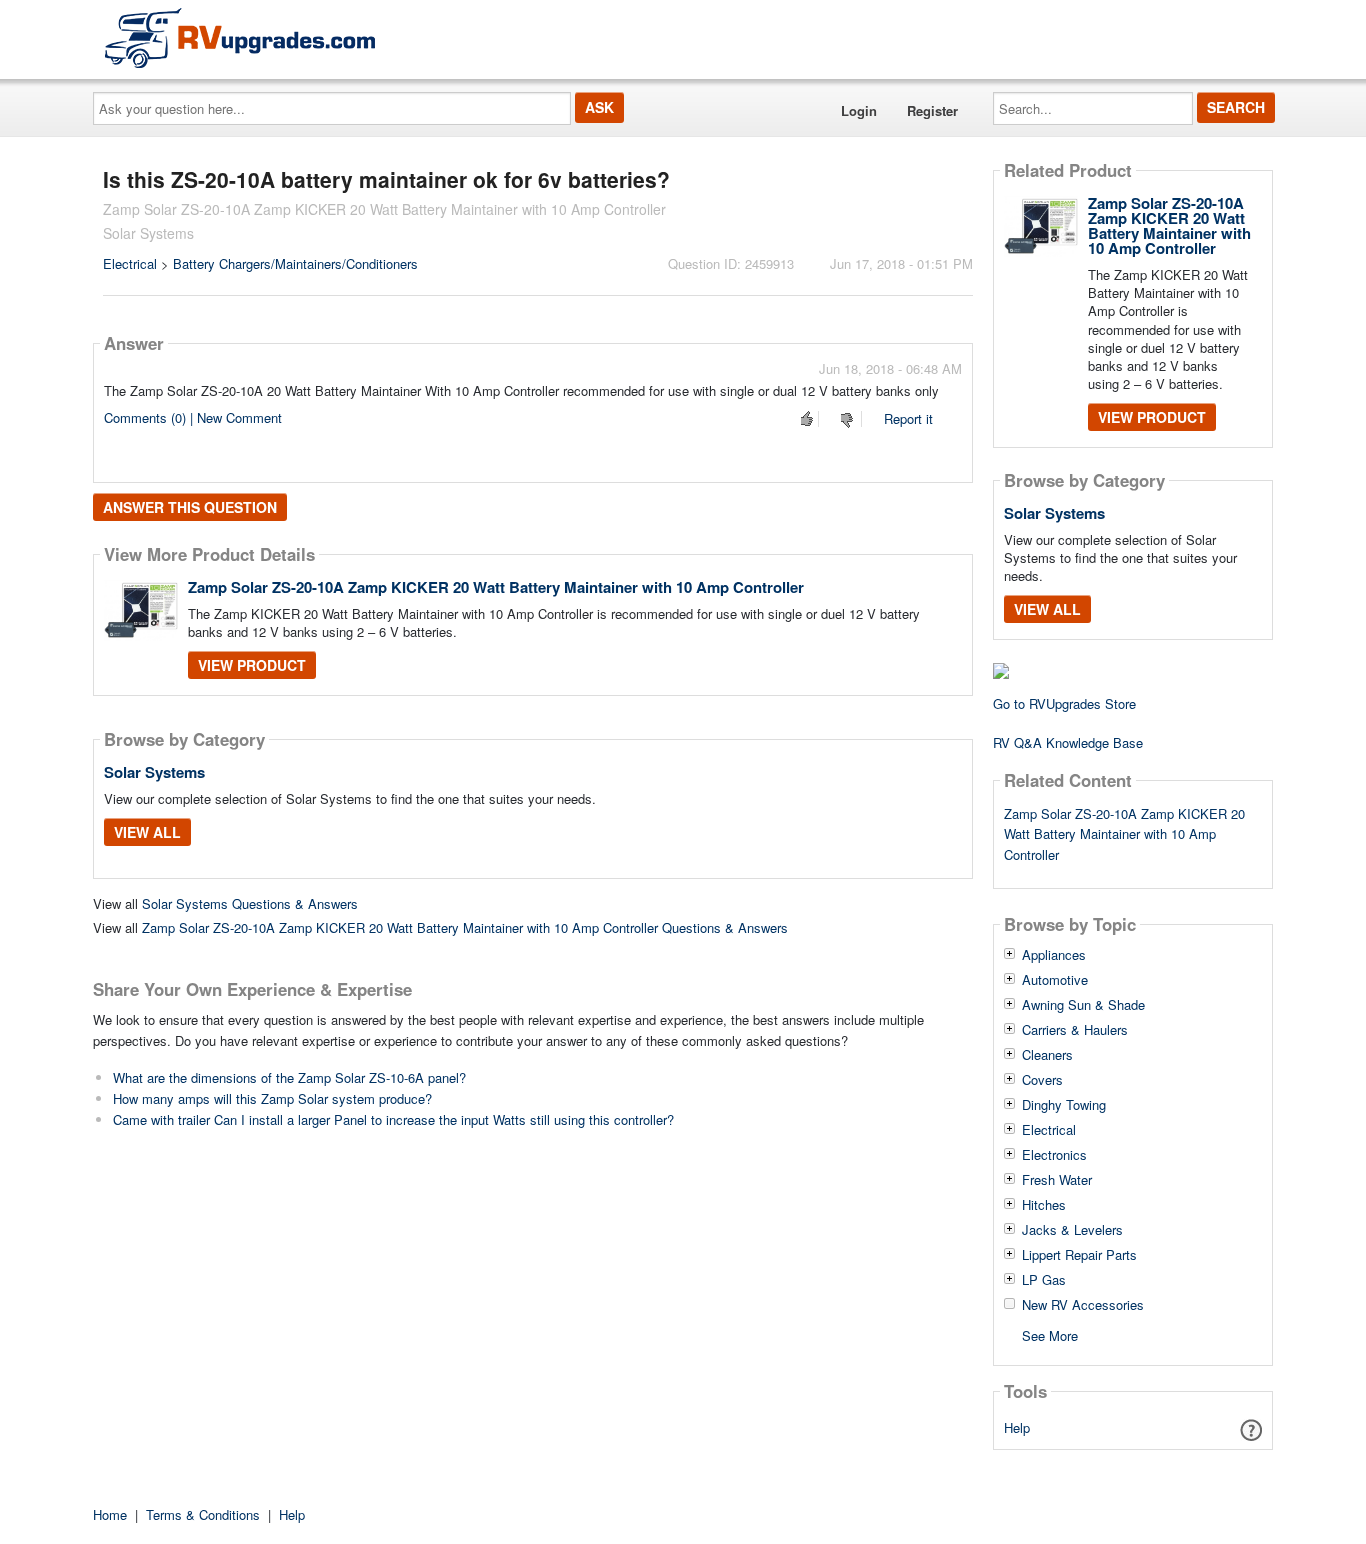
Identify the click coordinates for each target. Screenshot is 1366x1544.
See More (1050, 1334)
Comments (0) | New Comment (193, 417)
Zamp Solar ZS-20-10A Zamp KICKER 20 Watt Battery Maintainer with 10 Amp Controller (496, 587)
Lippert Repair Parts (1079, 1255)
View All (147, 832)
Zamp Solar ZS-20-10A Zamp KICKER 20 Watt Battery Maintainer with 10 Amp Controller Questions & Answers (465, 927)
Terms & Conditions (203, 1514)
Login (859, 110)
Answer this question (190, 507)
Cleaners (1047, 1055)
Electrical (130, 263)
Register (932, 110)
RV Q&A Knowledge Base (1068, 742)
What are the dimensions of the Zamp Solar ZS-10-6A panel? (289, 1077)
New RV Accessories (1083, 1305)
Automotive (1055, 980)
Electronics (1054, 1155)
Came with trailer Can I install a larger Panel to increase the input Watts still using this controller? (393, 1119)
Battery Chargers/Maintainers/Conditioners (295, 263)
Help (1017, 1427)
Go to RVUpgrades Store (1064, 703)
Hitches (1044, 1205)
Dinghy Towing (1064, 1105)
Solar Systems (154, 772)
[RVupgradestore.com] (240, 37)
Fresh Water (1057, 1180)
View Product (252, 665)
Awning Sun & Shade (1083, 1005)
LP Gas (1044, 1280)
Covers (1042, 1080)
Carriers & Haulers (1075, 1030)
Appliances (1054, 955)
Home (110, 1514)
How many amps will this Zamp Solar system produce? (272, 1098)
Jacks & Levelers (1072, 1230)
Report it (908, 418)
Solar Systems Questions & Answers (250, 903)
